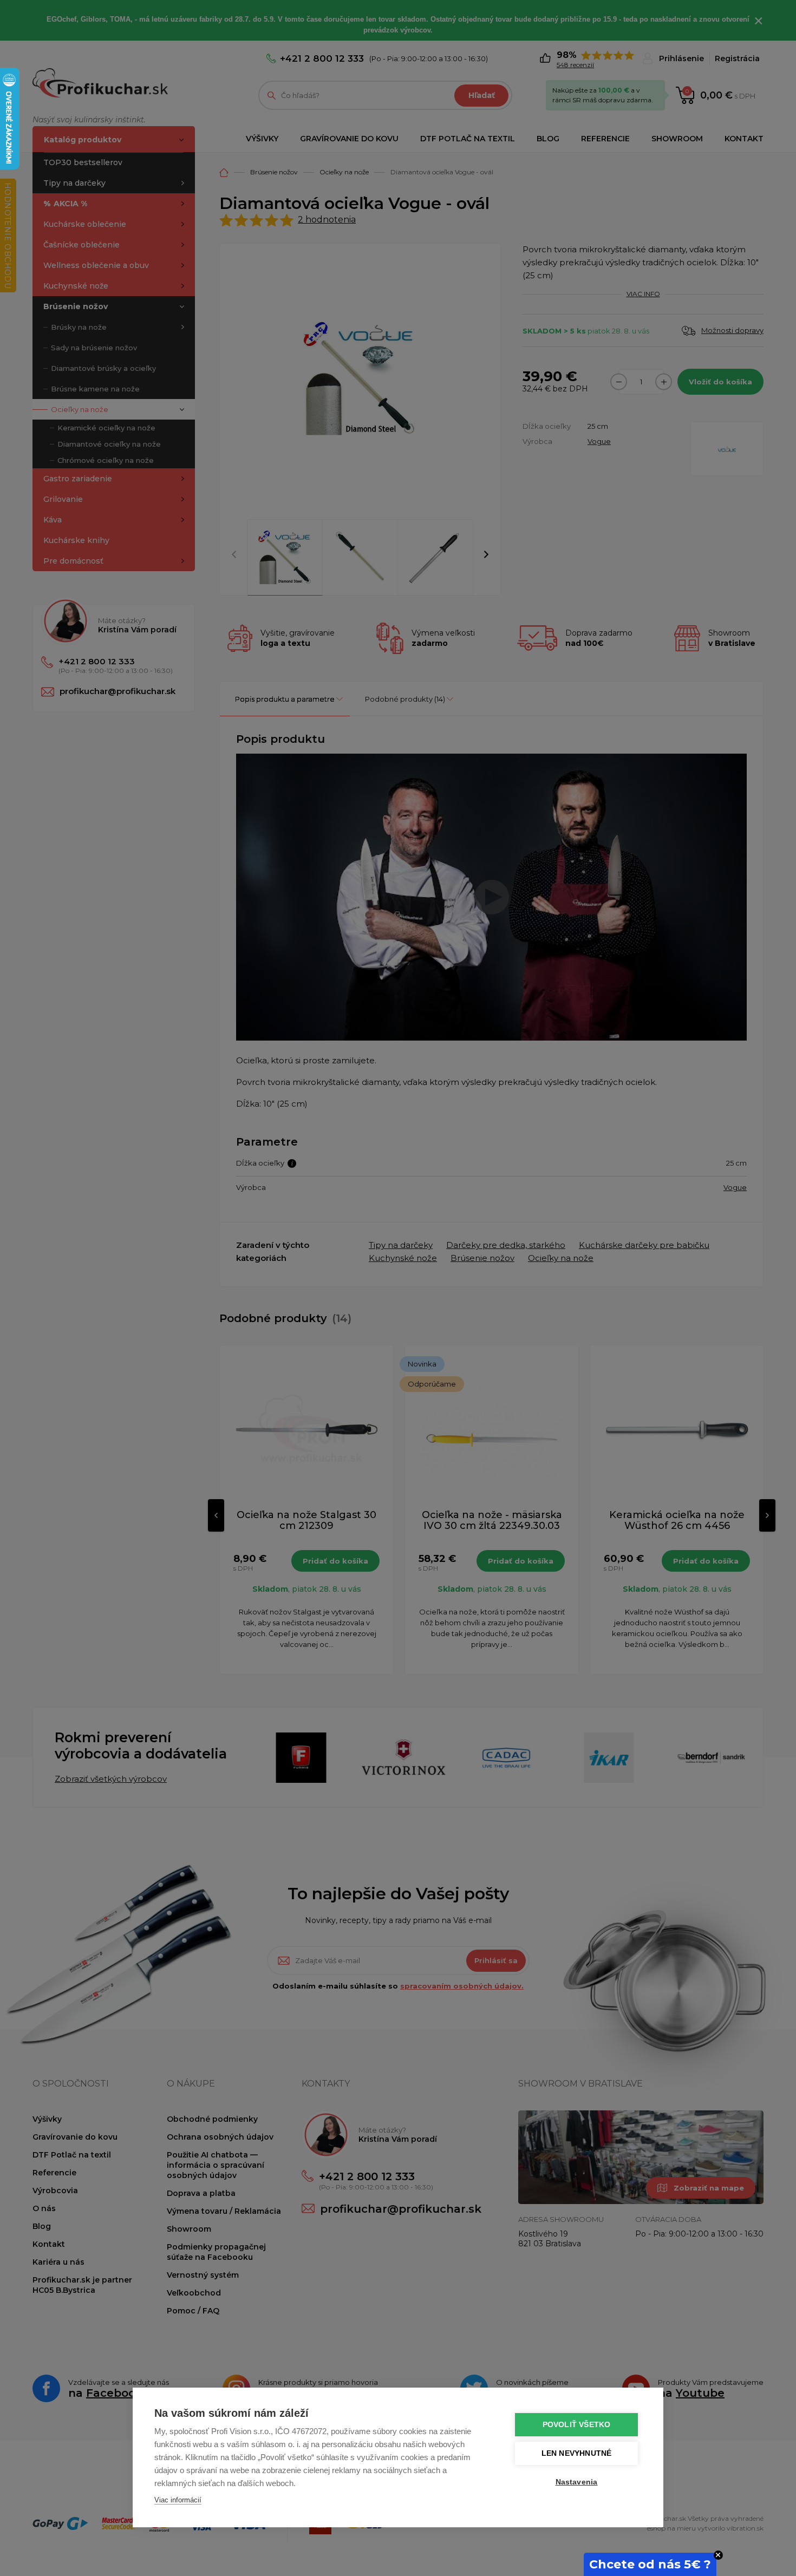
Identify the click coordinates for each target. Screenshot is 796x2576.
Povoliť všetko (577, 2425)
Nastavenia (577, 2482)
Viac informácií (178, 2500)
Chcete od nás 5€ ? (650, 2564)
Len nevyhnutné (577, 2453)
